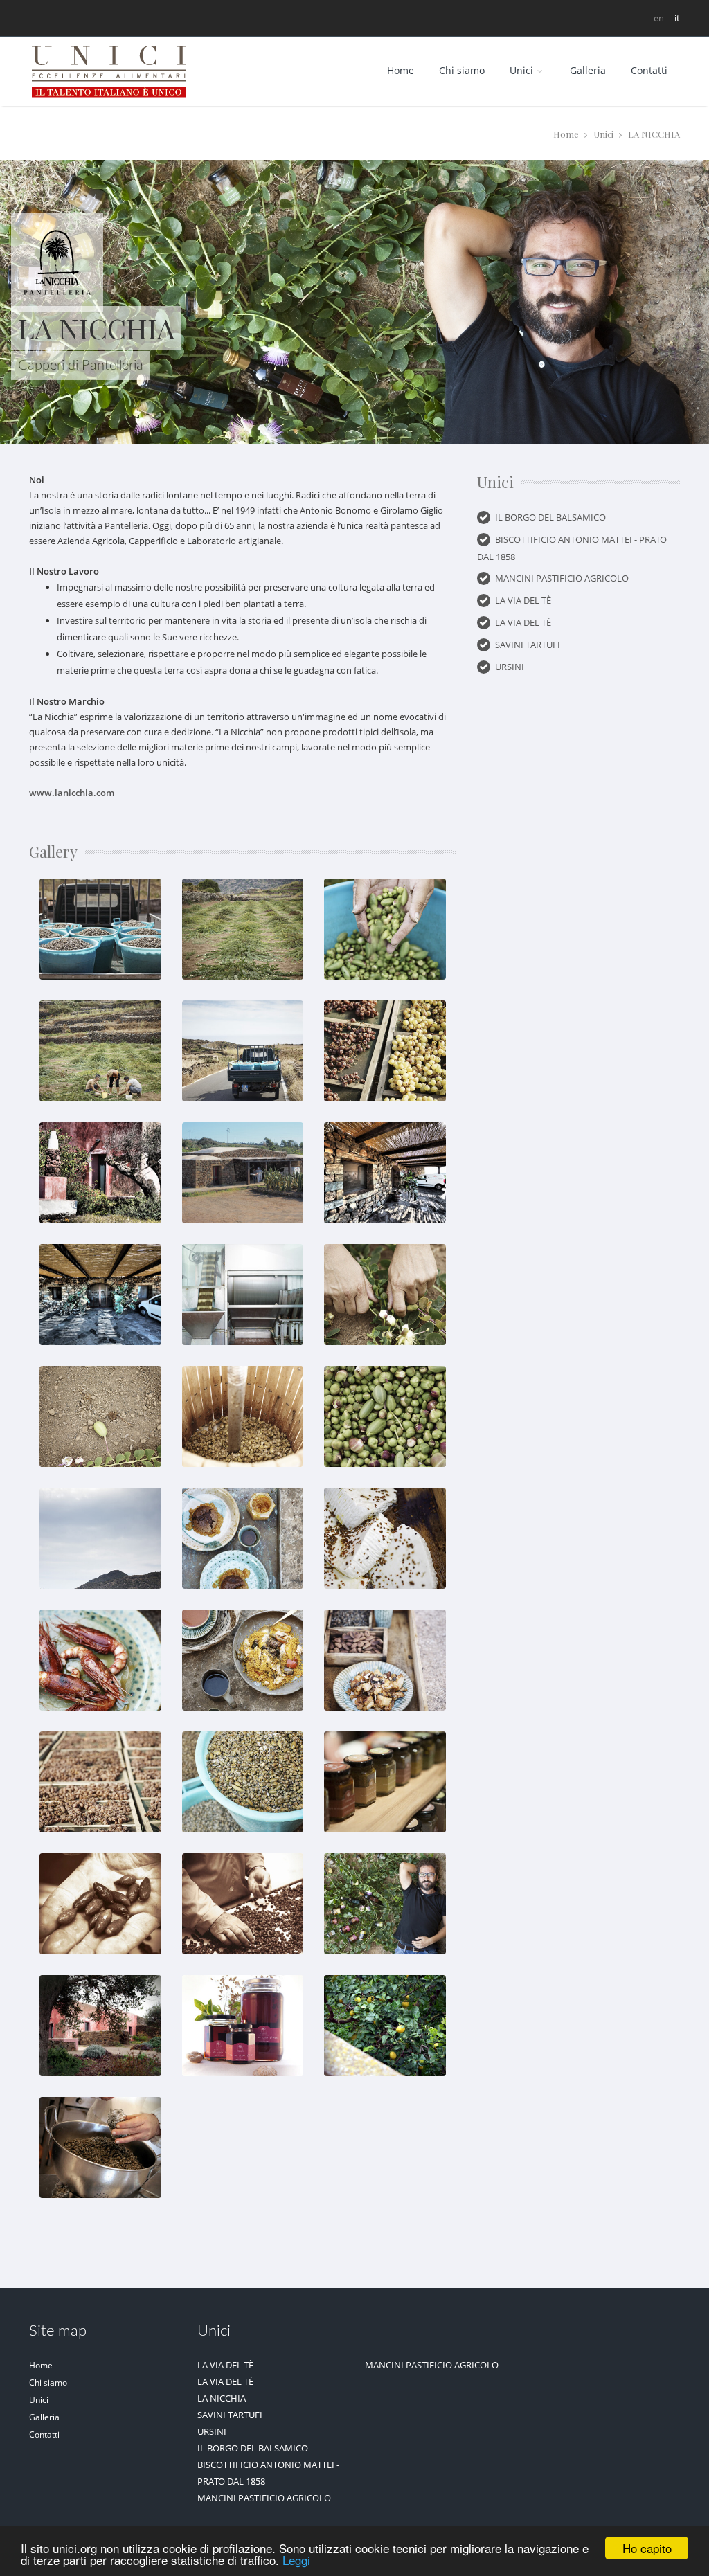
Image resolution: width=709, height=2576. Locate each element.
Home (401, 70)
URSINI (510, 667)
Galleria (588, 70)
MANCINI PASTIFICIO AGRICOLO (562, 578)
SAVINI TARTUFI (528, 645)
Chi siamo (462, 70)
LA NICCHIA (222, 2398)
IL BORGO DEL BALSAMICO (550, 517)
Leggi (296, 2560)
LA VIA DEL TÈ (523, 600)
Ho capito (647, 2548)
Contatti (649, 70)
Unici (603, 134)
